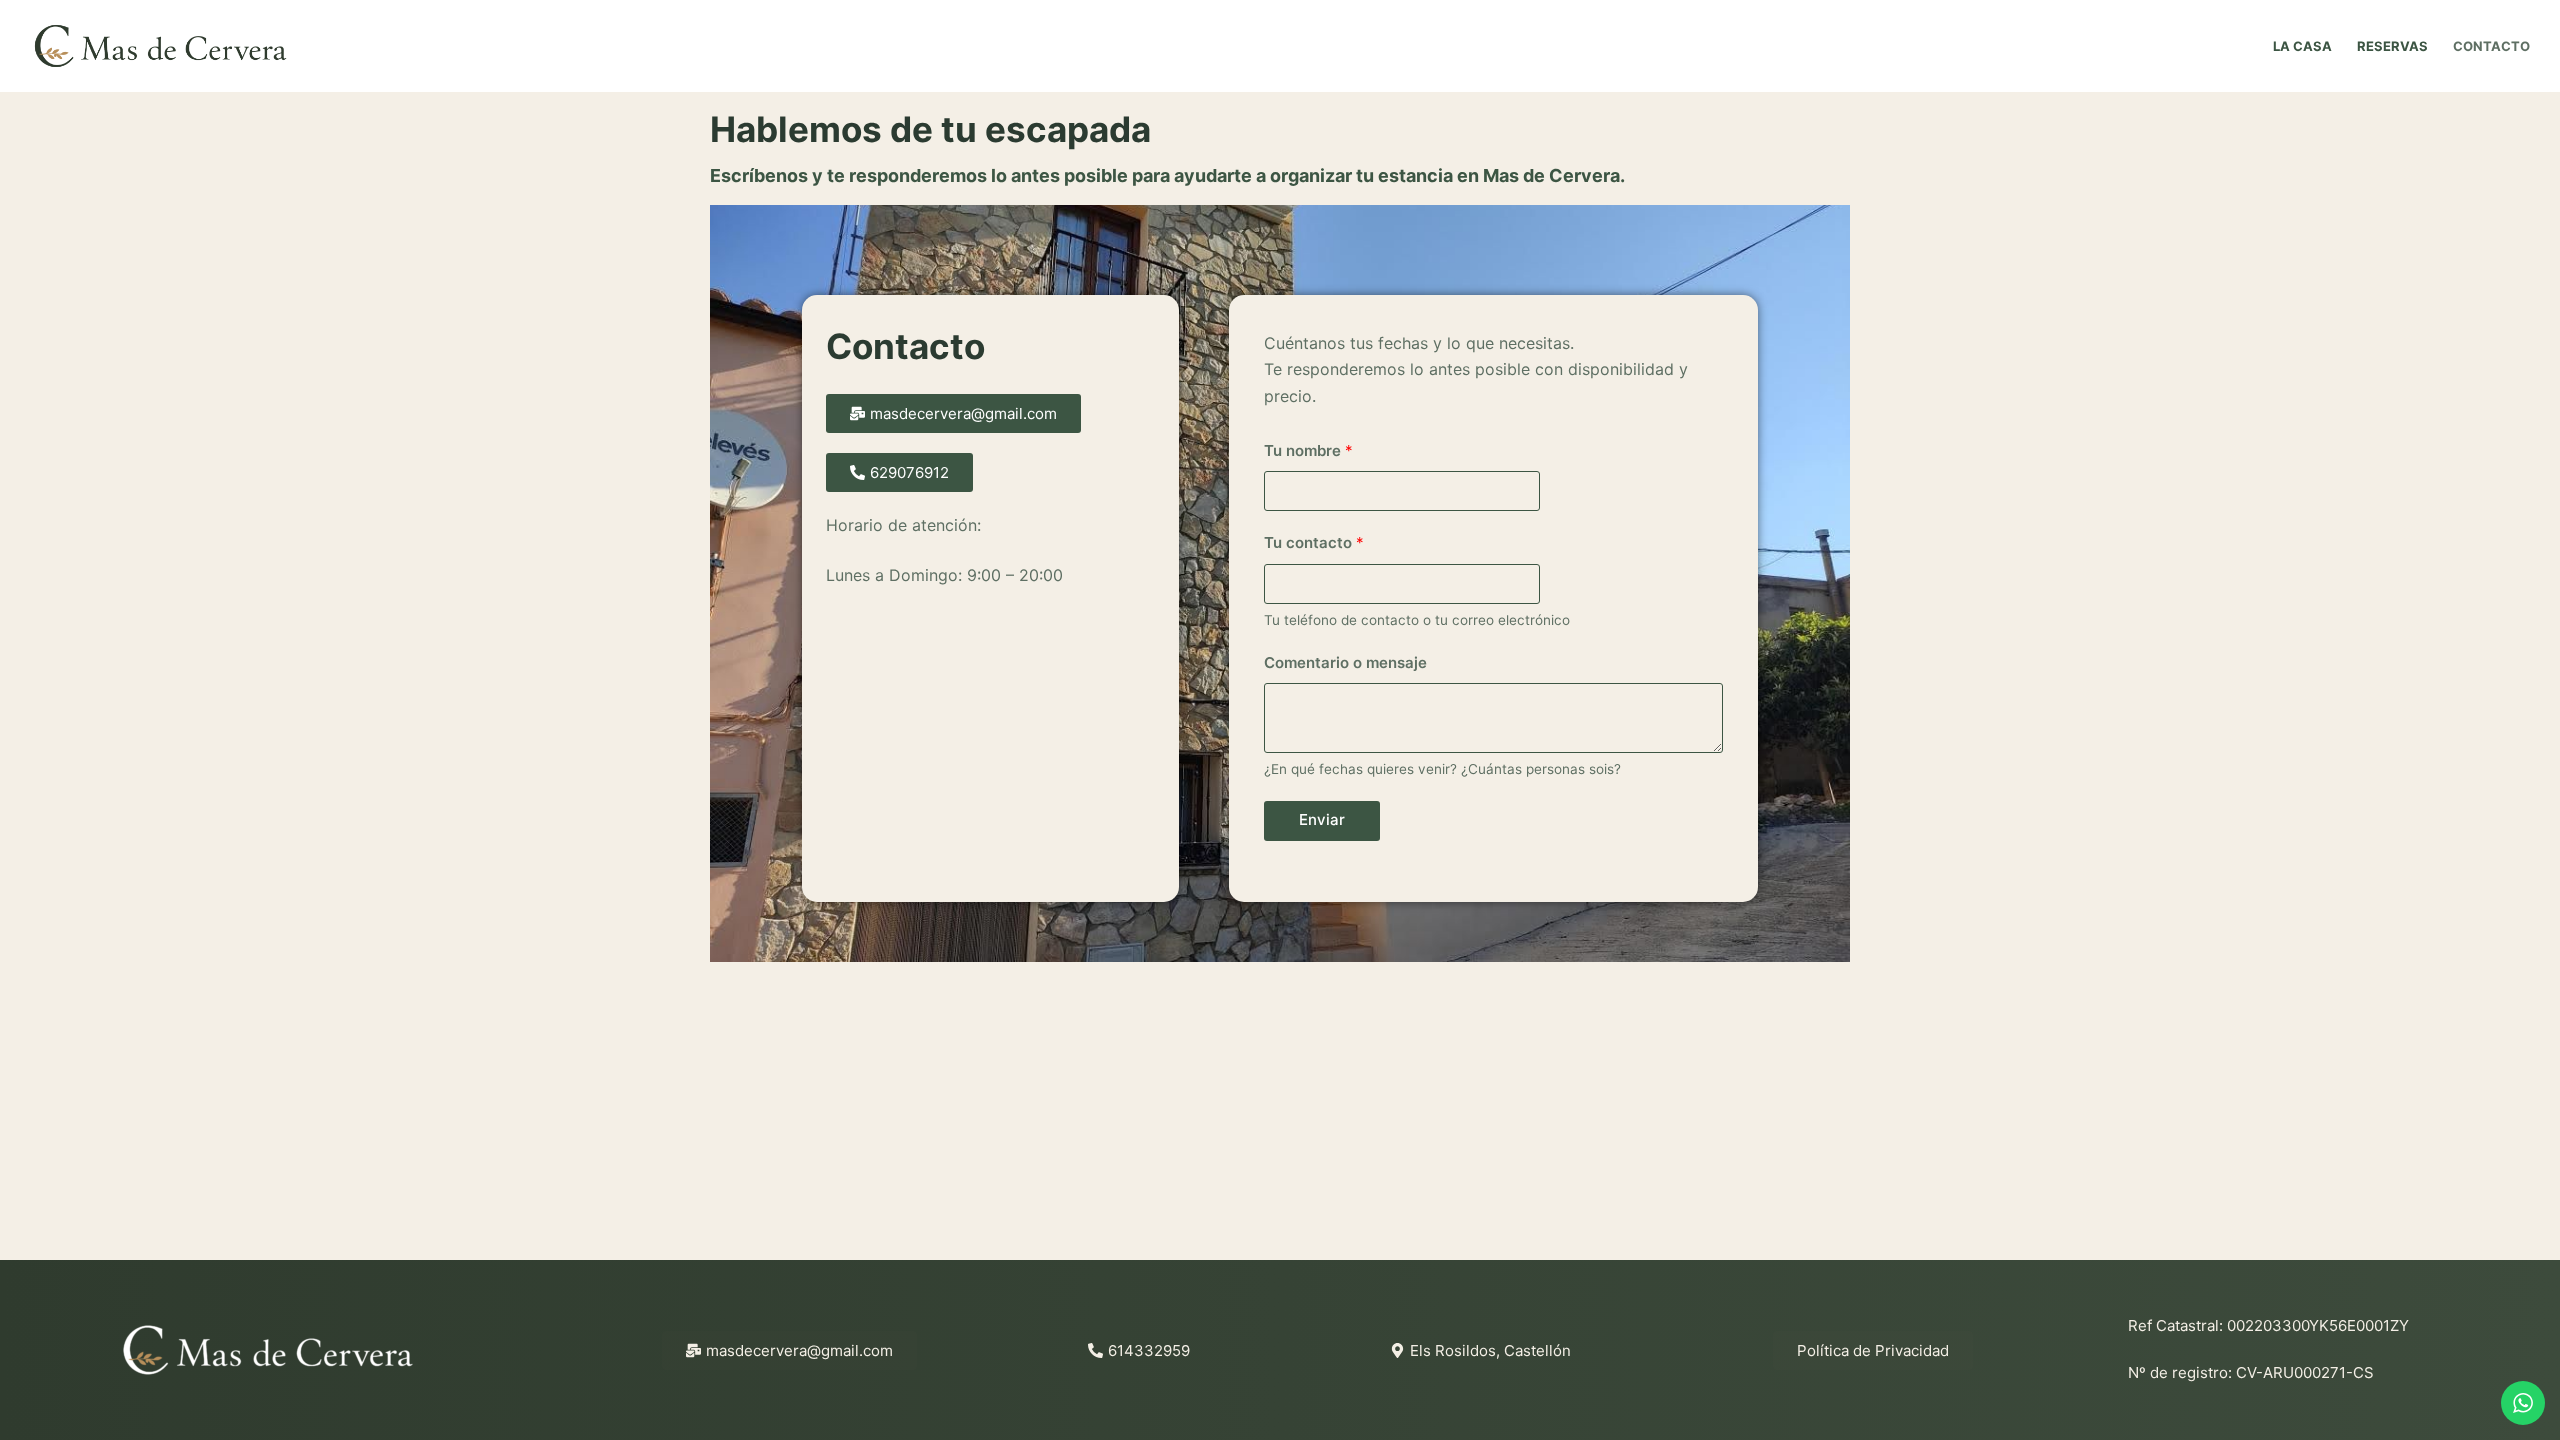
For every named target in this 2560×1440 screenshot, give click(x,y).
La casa (2302, 46)
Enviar (1322, 819)
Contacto (2491, 46)
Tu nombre (1308, 450)
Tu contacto (1314, 542)
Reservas (2392, 46)
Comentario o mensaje (1345, 662)
